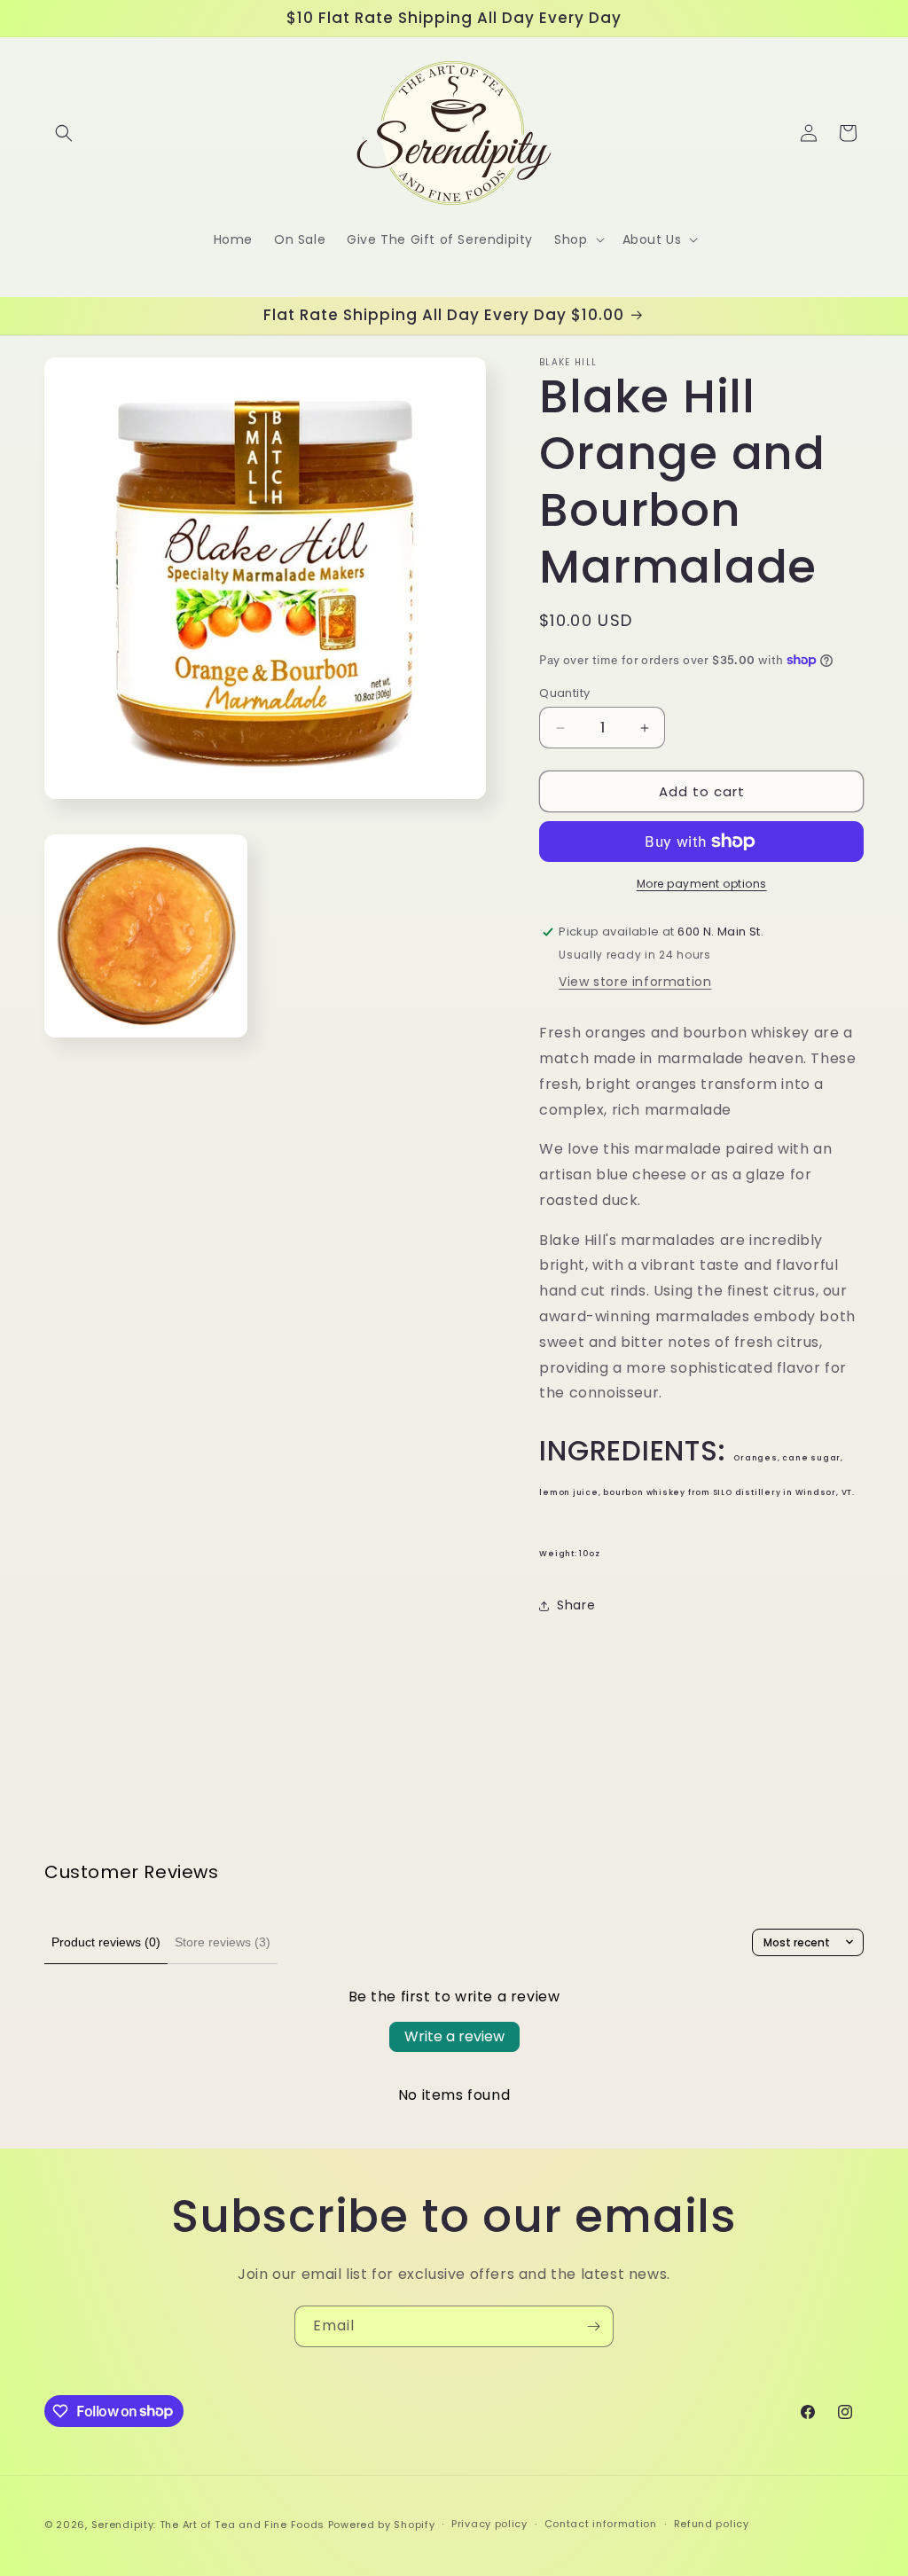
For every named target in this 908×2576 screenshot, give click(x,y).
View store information (635, 982)
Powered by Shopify (382, 2525)
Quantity (564, 693)
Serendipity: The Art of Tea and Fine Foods (208, 2525)
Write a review (454, 2036)
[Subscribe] (593, 2326)
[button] (64, 133)
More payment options (702, 884)
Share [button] (576, 1605)
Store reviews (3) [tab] (223, 1942)
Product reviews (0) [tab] (106, 1942)
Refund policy (712, 2524)
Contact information (601, 2524)
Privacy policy (489, 2524)
